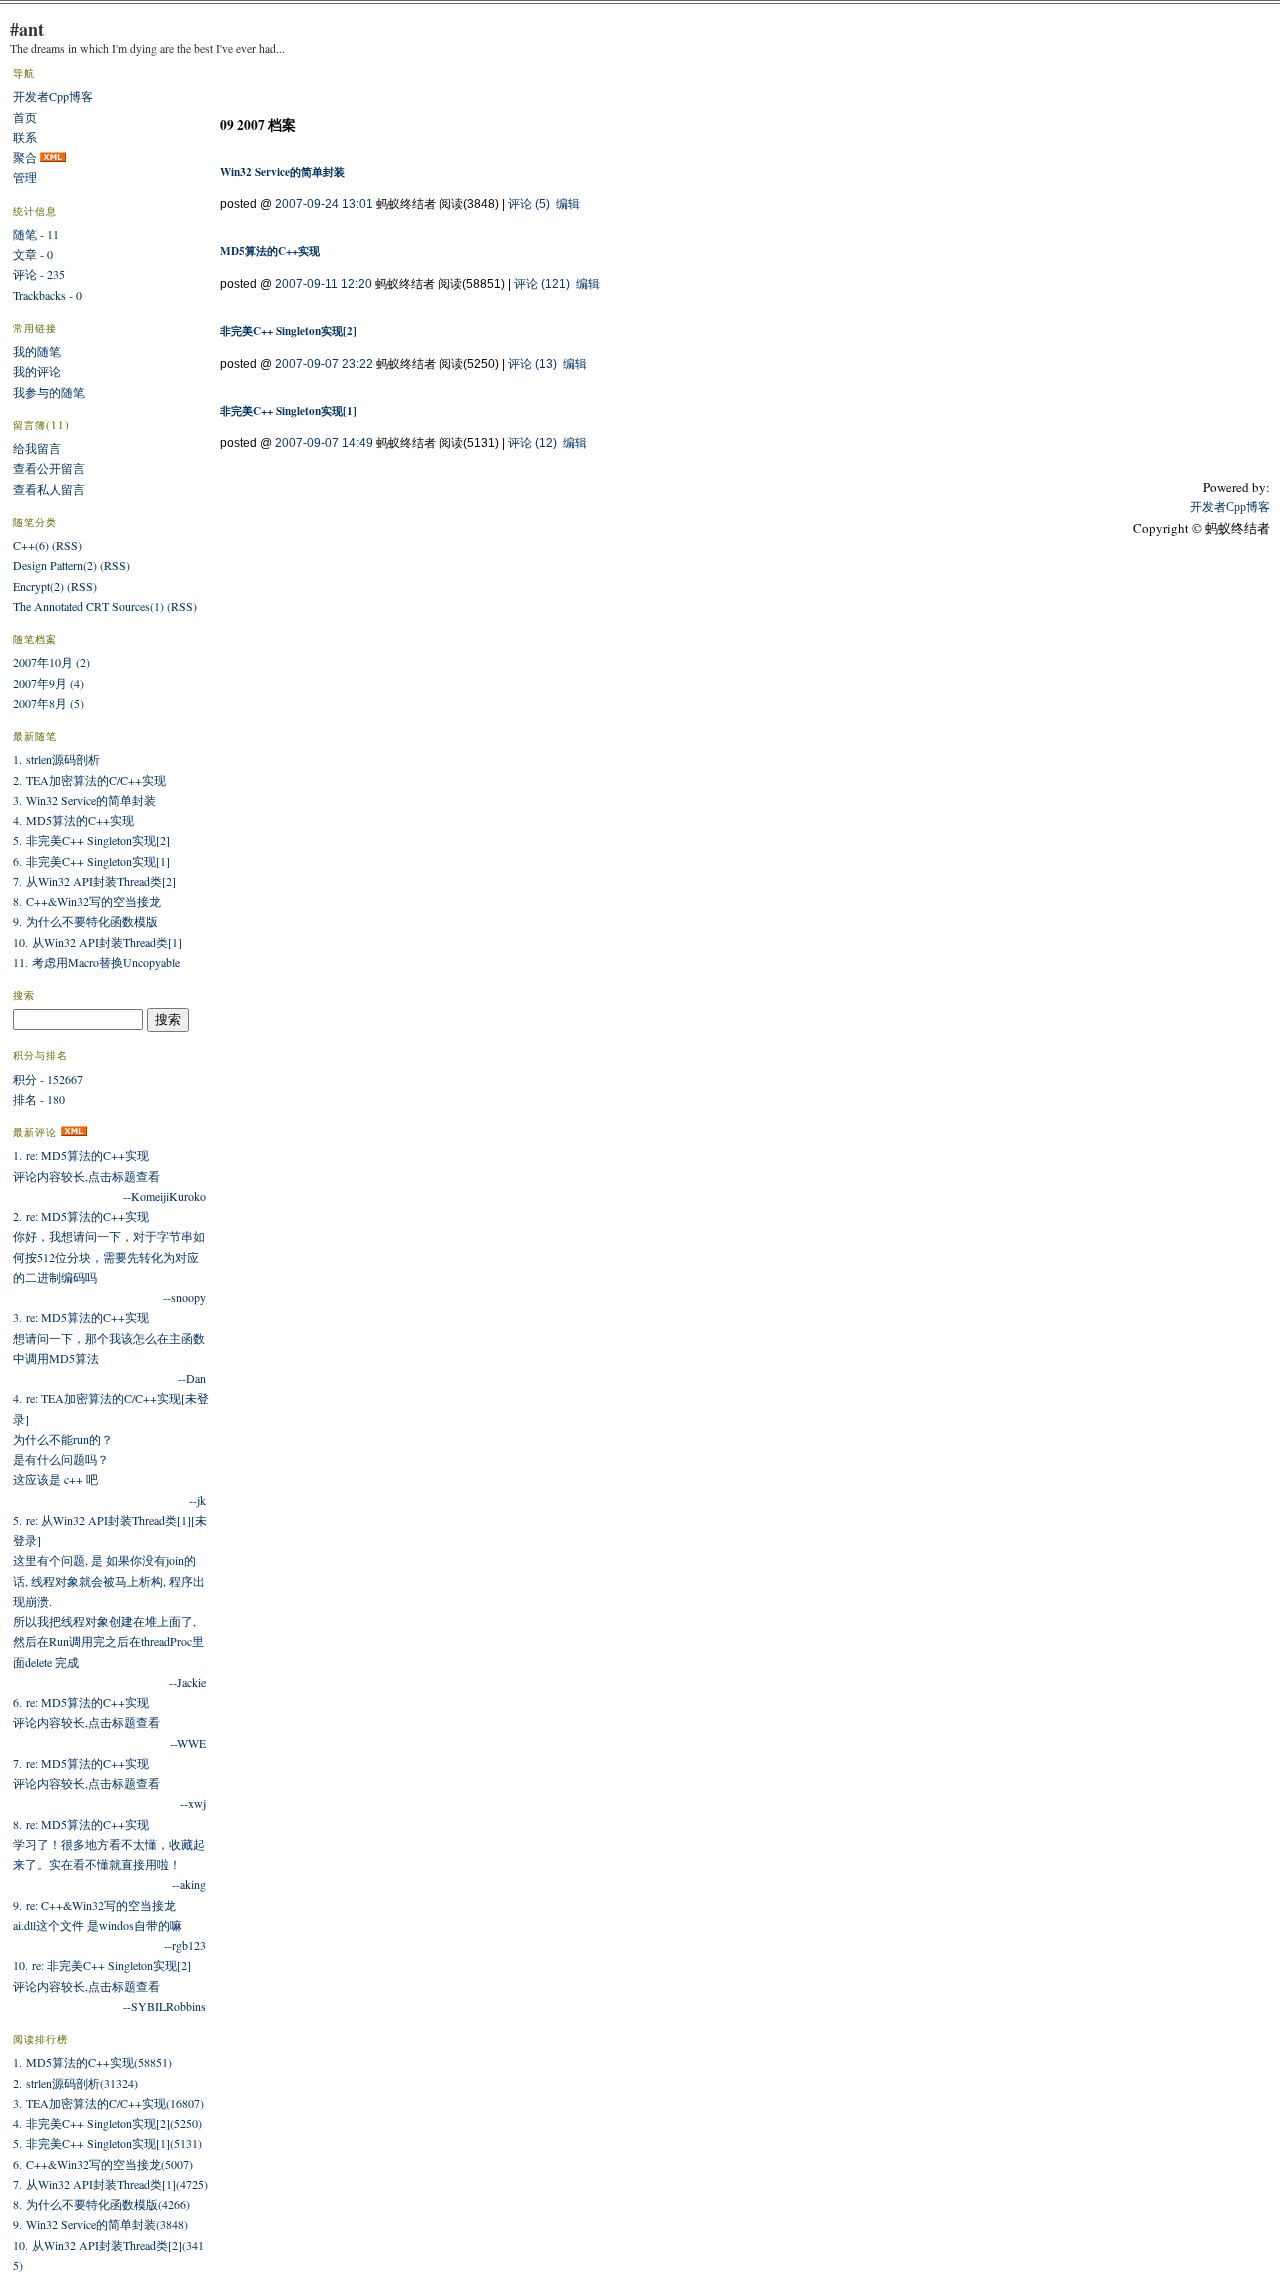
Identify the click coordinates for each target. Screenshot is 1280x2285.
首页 (25, 117)
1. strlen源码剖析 (56, 759)
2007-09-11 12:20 (323, 284)
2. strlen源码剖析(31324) (75, 2083)
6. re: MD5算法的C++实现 (81, 1702)
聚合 (25, 157)
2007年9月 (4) (48, 683)
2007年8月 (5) (48, 703)
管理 (25, 177)
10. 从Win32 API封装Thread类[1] (97, 942)
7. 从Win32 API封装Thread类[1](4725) (110, 2184)
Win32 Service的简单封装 (282, 171)
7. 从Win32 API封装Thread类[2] (94, 881)
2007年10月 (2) (51, 662)
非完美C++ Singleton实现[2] (288, 330)
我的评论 (37, 371)
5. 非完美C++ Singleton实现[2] (91, 840)
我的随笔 (37, 351)
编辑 (568, 204)
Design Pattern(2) (55, 565)
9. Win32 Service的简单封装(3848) (100, 2224)
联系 (25, 137)
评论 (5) (529, 204)
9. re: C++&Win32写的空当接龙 (94, 1905)
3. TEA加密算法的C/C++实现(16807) (108, 2103)
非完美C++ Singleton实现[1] (288, 410)
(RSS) (67, 545)
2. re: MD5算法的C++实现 (81, 1216)
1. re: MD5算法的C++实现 (81, 1155)
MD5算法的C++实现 (270, 250)
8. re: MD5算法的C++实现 (81, 1824)
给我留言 (37, 448)
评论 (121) (542, 284)
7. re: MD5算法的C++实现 (81, 1763)
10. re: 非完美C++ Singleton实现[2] (102, 1965)
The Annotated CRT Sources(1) (88, 606)
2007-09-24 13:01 (324, 204)
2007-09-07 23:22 (324, 364)
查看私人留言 (49, 489)
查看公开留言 (49, 468)
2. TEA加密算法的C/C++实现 (89, 780)
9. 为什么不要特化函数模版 (85, 921)
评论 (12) (532, 443)
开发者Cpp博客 (53, 96)
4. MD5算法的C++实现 (73, 820)
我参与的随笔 (49, 392)
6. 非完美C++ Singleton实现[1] (91, 861)
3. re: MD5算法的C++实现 (81, 1317)
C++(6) (31, 545)
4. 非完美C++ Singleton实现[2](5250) (107, 2123)
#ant (27, 29)
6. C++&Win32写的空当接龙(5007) (103, 2164)
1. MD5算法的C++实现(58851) (92, 2062)
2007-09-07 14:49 (324, 443)
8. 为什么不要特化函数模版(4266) (101, 2204)
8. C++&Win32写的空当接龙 (87, 901)
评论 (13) (532, 364)
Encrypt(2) (38, 586)
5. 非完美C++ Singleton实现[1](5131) (107, 2143)
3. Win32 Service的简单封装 (84, 800)
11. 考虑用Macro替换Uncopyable (96, 962)
